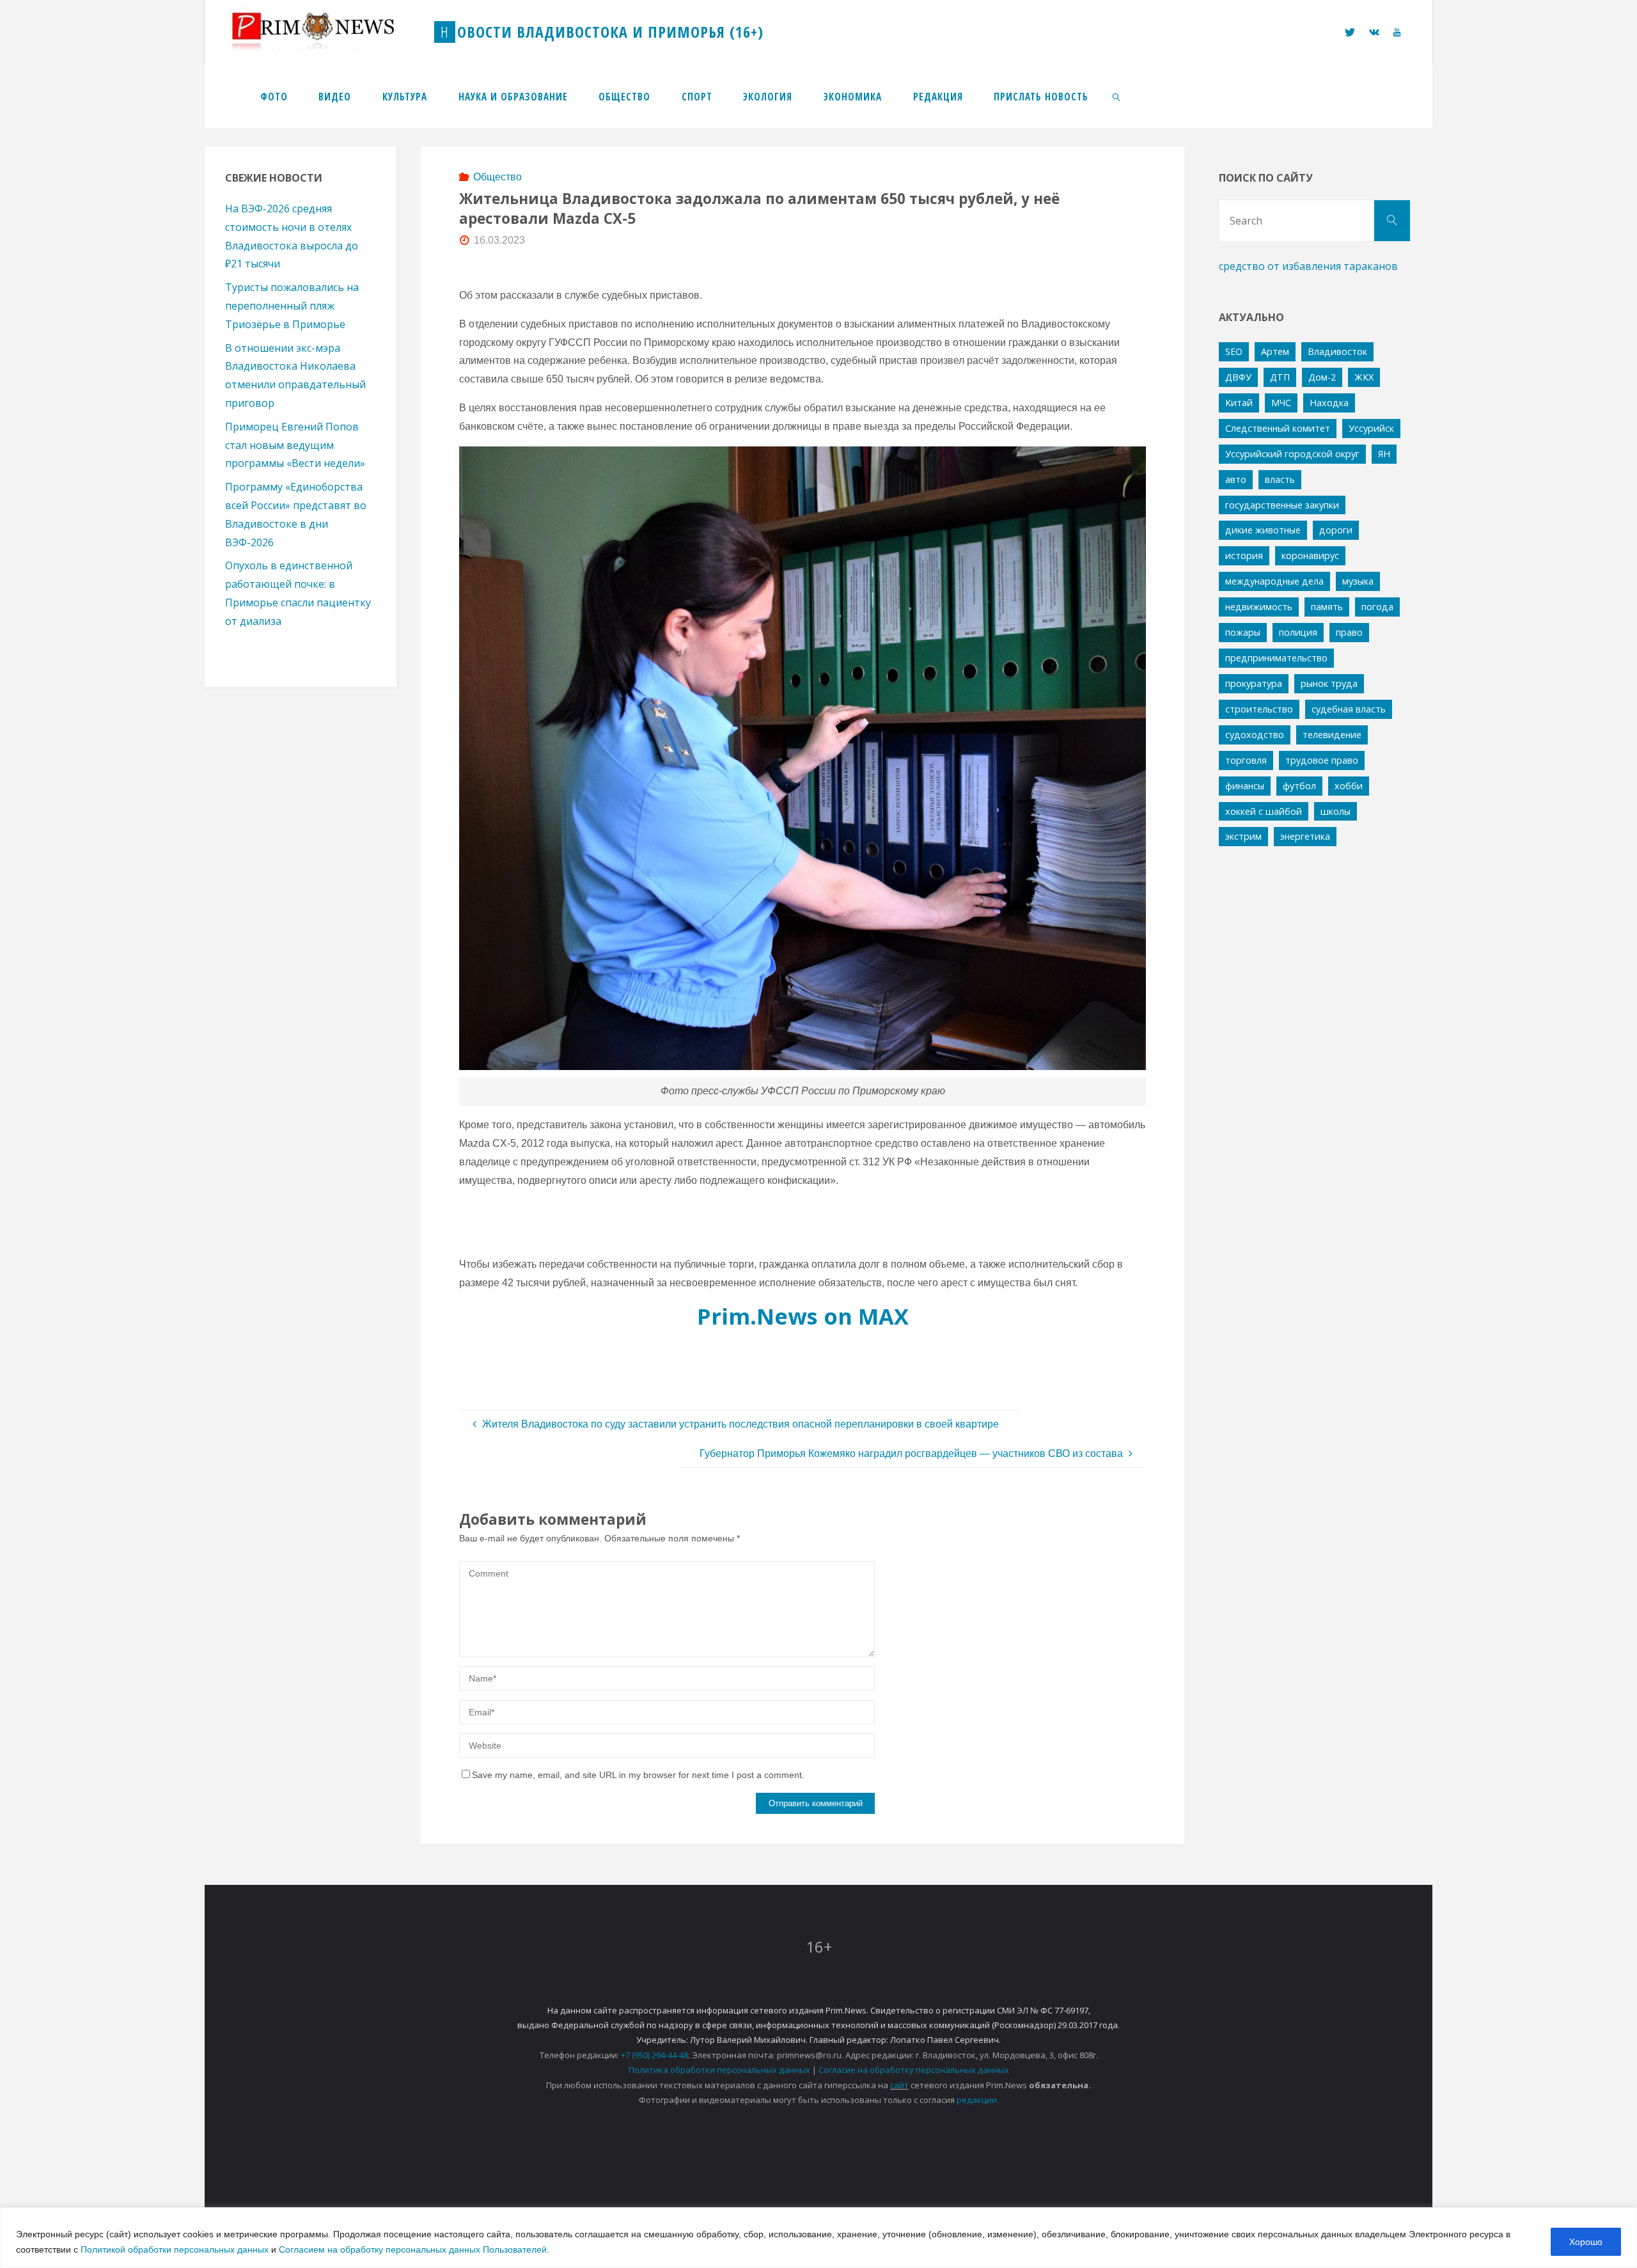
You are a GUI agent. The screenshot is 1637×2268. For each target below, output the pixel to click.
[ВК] (1374, 32)
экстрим (1243, 836)
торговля (1246, 760)
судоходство (1255, 735)
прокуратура (1254, 683)
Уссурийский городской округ (1292, 454)
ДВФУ (1238, 377)
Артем (1275, 351)
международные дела (1274, 581)
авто (1236, 479)
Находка (1329, 403)
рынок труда (1329, 683)
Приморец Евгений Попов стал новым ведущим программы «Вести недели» (295, 445)
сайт (899, 2085)
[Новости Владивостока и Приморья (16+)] (326, 32)
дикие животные (1263, 530)
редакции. (978, 2100)
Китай (1239, 403)
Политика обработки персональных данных (719, 2070)
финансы (1245, 786)
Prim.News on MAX (803, 1316)
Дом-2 (1322, 377)
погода (1377, 607)
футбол (1299, 786)
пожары (1243, 632)
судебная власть (1349, 709)
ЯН (1384, 454)
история (1244, 555)
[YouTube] (1397, 32)
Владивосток (1337, 351)
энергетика (1305, 836)
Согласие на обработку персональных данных (914, 2070)
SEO (1234, 351)
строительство (1259, 709)
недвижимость (1259, 607)
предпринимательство (1276, 658)
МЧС (1281, 403)
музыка (1358, 581)
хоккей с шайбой (1264, 811)
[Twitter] (1349, 32)
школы (1335, 811)
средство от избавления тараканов (1308, 266)
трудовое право (1322, 760)
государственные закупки (1282, 505)
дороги (1336, 530)
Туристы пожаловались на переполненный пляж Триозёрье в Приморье (292, 306)
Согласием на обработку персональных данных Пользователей (413, 2249)
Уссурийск (1371, 428)
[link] (1117, 96)
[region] (818, 2238)
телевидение (1332, 735)
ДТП (1280, 377)
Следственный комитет (1278, 428)
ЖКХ (1364, 377)
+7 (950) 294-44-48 (654, 2055)
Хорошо (1586, 2242)
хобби (1349, 786)
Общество (497, 177)
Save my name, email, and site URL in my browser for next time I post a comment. (638, 1775)
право (1349, 632)
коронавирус (1310, 555)
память (1327, 607)
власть (1280, 479)
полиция (1298, 632)
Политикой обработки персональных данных (175, 2249)
